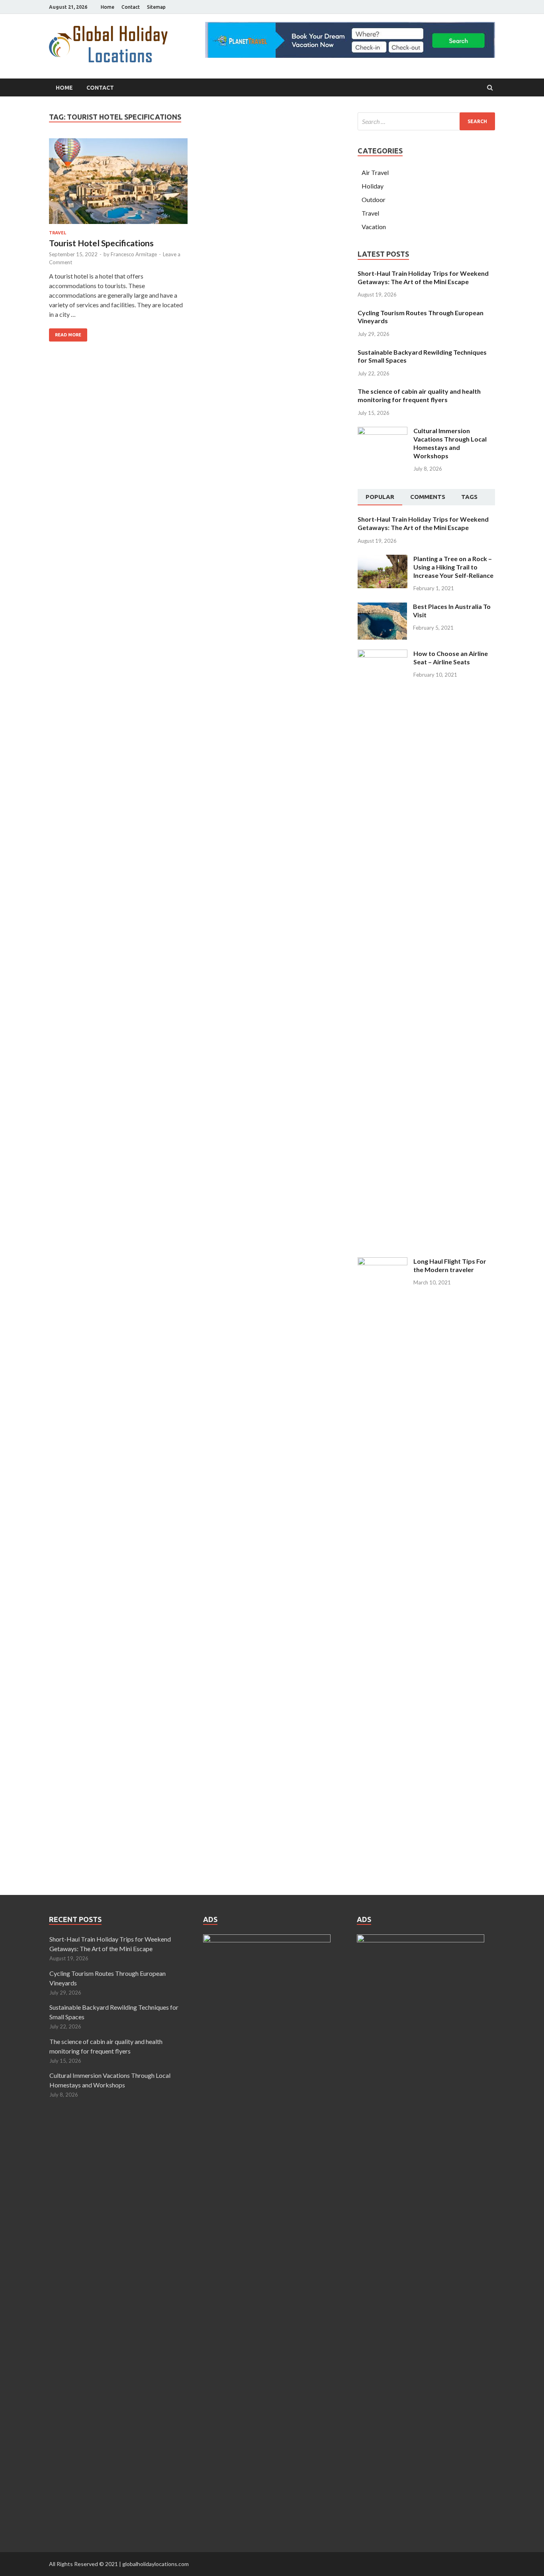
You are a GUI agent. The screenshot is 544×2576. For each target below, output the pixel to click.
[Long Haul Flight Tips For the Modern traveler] (383, 1262)
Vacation (374, 227)
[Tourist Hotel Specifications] (118, 184)
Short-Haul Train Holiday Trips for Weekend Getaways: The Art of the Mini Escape (423, 277)
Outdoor (374, 199)
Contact (131, 7)
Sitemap (156, 7)
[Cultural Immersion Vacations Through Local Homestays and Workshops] (383, 431)
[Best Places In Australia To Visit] (382, 607)
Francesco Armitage (134, 254)
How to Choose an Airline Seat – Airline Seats (451, 658)
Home (108, 7)
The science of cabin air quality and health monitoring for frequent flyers (419, 395)
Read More (68, 335)
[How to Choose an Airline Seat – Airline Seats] (383, 654)
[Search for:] (426, 121)
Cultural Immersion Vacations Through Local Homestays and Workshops (450, 443)
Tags (469, 497)
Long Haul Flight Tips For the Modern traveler (450, 1265)
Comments (428, 497)
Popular (380, 497)
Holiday (373, 186)
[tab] (380, 497)
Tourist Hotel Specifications (101, 243)
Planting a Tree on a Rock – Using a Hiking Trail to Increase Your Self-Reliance (453, 567)
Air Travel (375, 172)
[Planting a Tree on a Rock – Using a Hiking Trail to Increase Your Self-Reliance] (383, 559)
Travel (58, 233)
